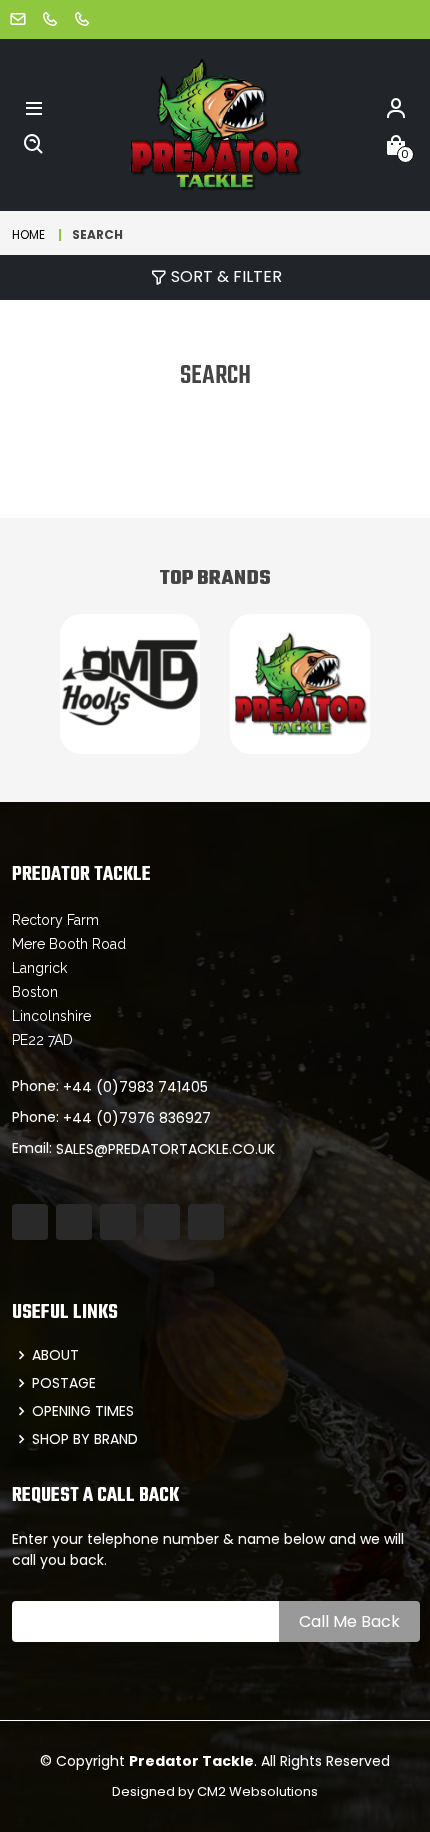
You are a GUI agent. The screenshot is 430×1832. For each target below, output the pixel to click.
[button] (34, 107)
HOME (28, 234)
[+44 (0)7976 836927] (82, 18)
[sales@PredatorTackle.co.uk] (18, 18)
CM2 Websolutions (257, 1791)
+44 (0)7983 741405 (135, 1087)
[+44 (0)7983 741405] (50, 18)
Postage (64, 1383)
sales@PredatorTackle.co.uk (165, 1149)
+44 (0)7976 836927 (137, 1118)
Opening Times (83, 1411)
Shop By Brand (85, 1439)
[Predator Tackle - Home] (215, 123)
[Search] (34, 143)
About (55, 1355)
